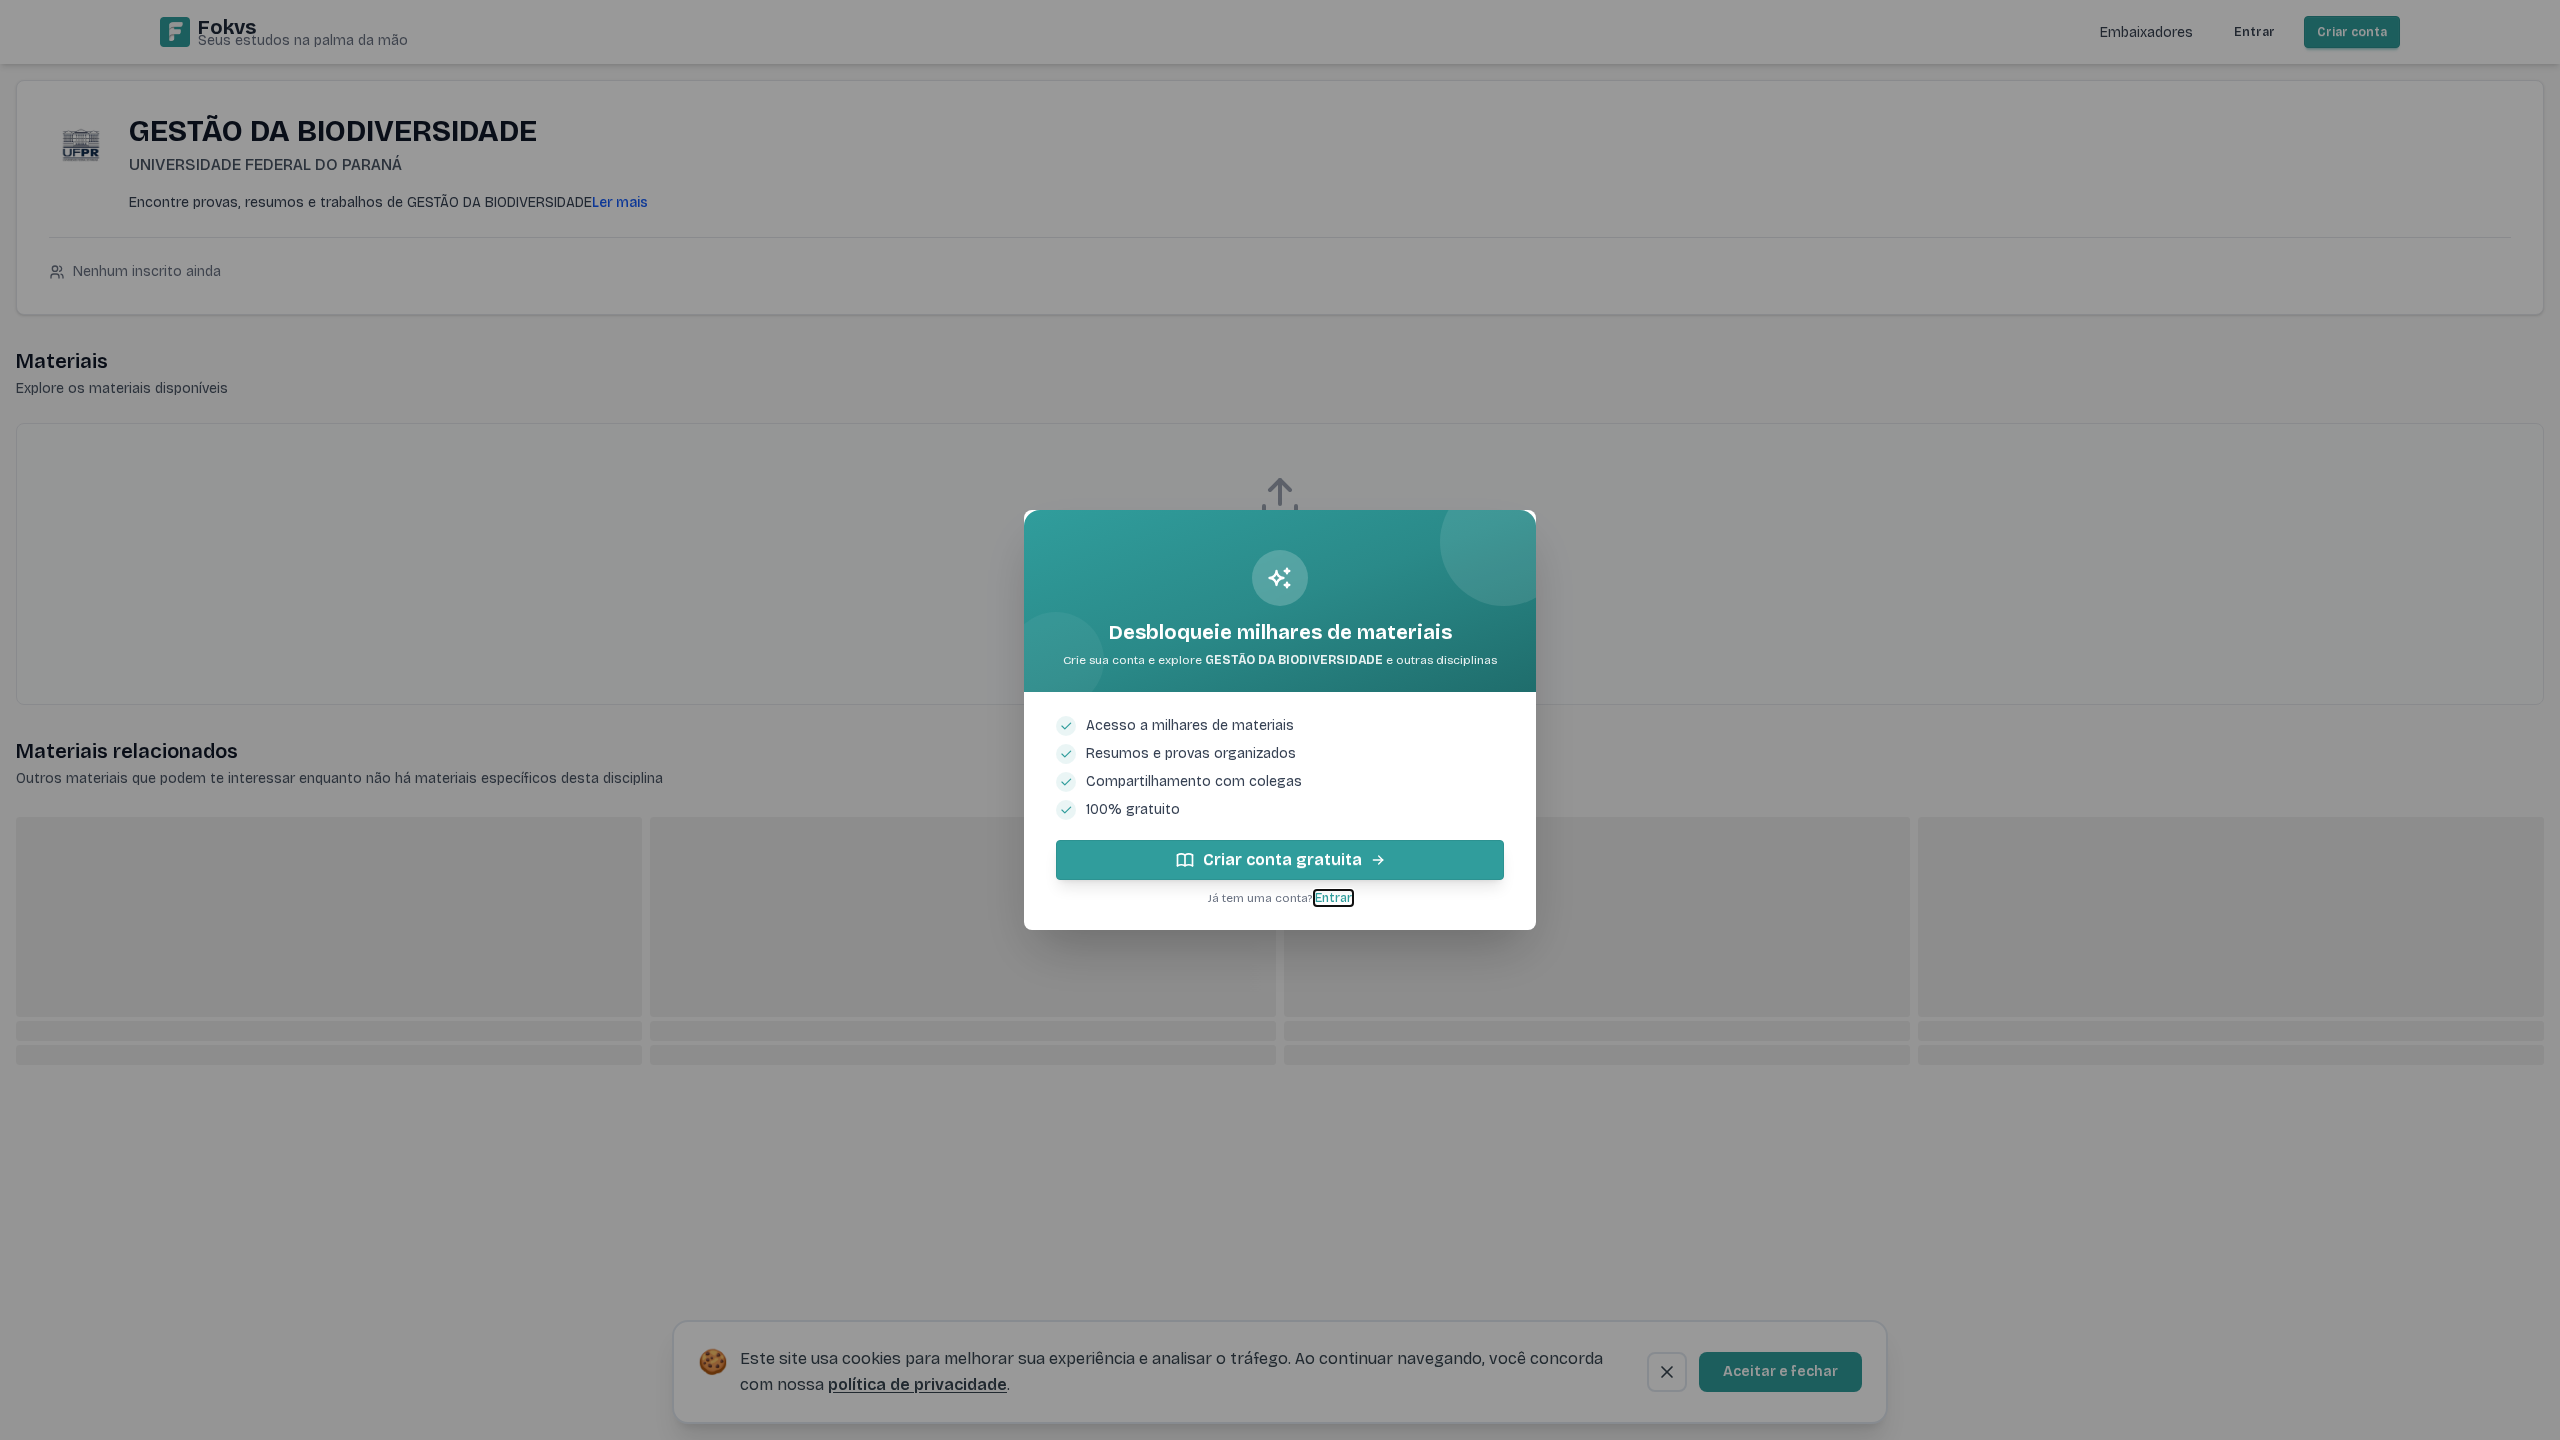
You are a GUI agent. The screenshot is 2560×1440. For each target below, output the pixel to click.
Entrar (1333, 898)
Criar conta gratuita (1282, 859)
